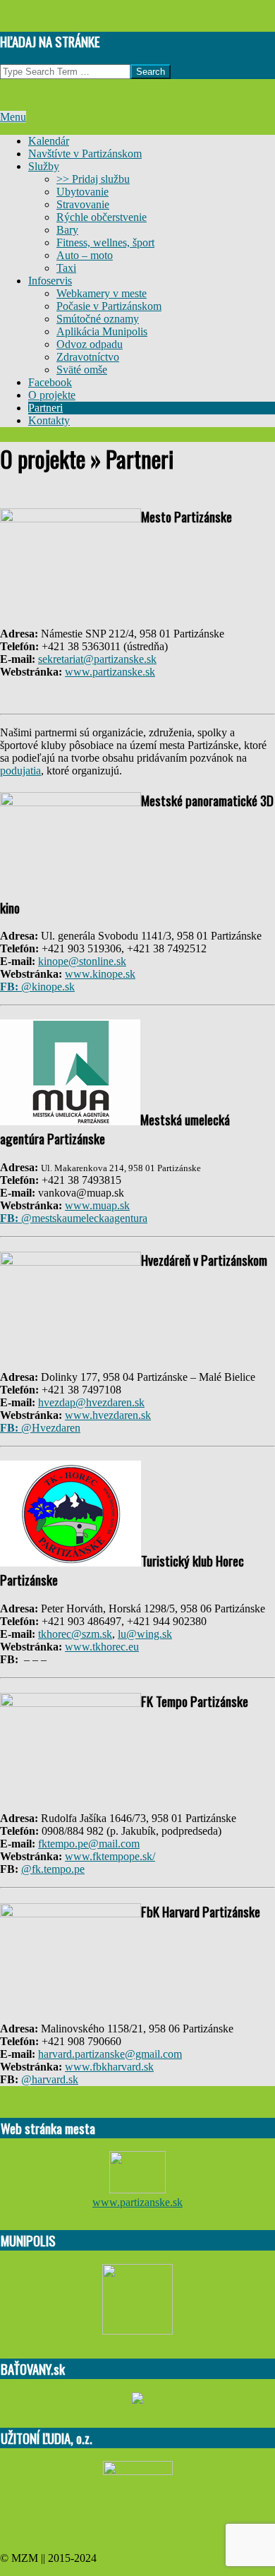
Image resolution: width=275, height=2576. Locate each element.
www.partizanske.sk (110, 672)
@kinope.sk (37, 987)
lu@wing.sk (145, 1634)
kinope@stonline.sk (82, 961)
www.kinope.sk (100, 974)
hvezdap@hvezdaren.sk (91, 1402)
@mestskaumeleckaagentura (74, 1218)
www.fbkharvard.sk (109, 2067)
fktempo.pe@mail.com (89, 1844)
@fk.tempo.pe (53, 1869)
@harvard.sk (50, 2079)
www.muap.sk (97, 1205)
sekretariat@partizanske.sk (97, 659)
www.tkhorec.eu (102, 1647)
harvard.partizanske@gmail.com (110, 2054)
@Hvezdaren (40, 1428)
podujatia (20, 771)
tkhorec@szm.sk (75, 1634)
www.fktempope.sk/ (110, 1856)
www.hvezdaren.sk (108, 1415)
